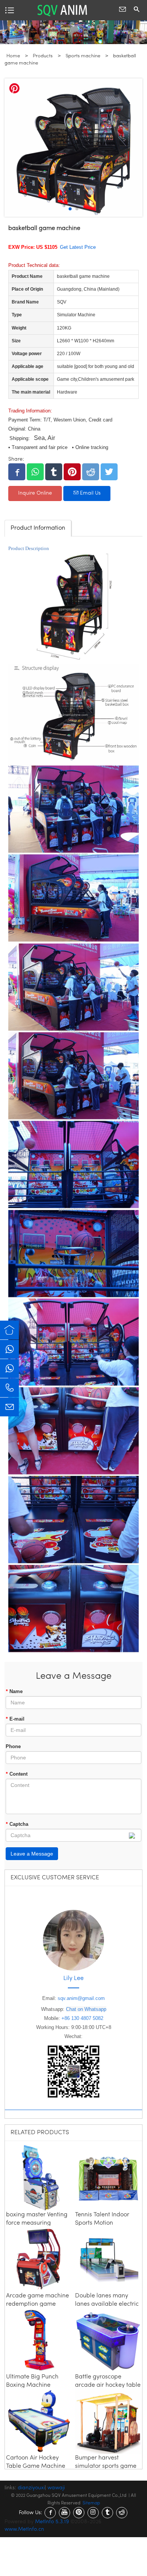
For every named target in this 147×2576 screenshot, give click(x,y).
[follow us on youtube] (64, 2513)
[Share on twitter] (109, 472)
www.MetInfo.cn (24, 2529)
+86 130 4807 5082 (82, 2018)
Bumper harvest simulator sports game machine (106, 2466)
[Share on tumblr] (54, 472)
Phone (13, 1746)
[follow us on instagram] (93, 2513)
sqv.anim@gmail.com (81, 1998)
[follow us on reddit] (122, 2513)
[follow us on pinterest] (79, 2513)
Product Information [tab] (38, 528)
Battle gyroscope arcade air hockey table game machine (108, 2385)
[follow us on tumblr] (107, 2513)
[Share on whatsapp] (35, 472)
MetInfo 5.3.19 (52, 2522)
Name (14, 1691)
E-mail (15, 1719)
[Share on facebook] (17, 472)
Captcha (17, 1824)
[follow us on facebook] (50, 2513)
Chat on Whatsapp (86, 2009)
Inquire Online (35, 493)
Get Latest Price (78, 247)
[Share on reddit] (91, 472)
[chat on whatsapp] (9, 1349)
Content (17, 1774)
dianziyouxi (31, 2488)
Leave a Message (32, 1854)
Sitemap (91, 2503)
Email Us (90, 493)
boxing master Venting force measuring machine (37, 2223)
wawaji (56, 2488)
